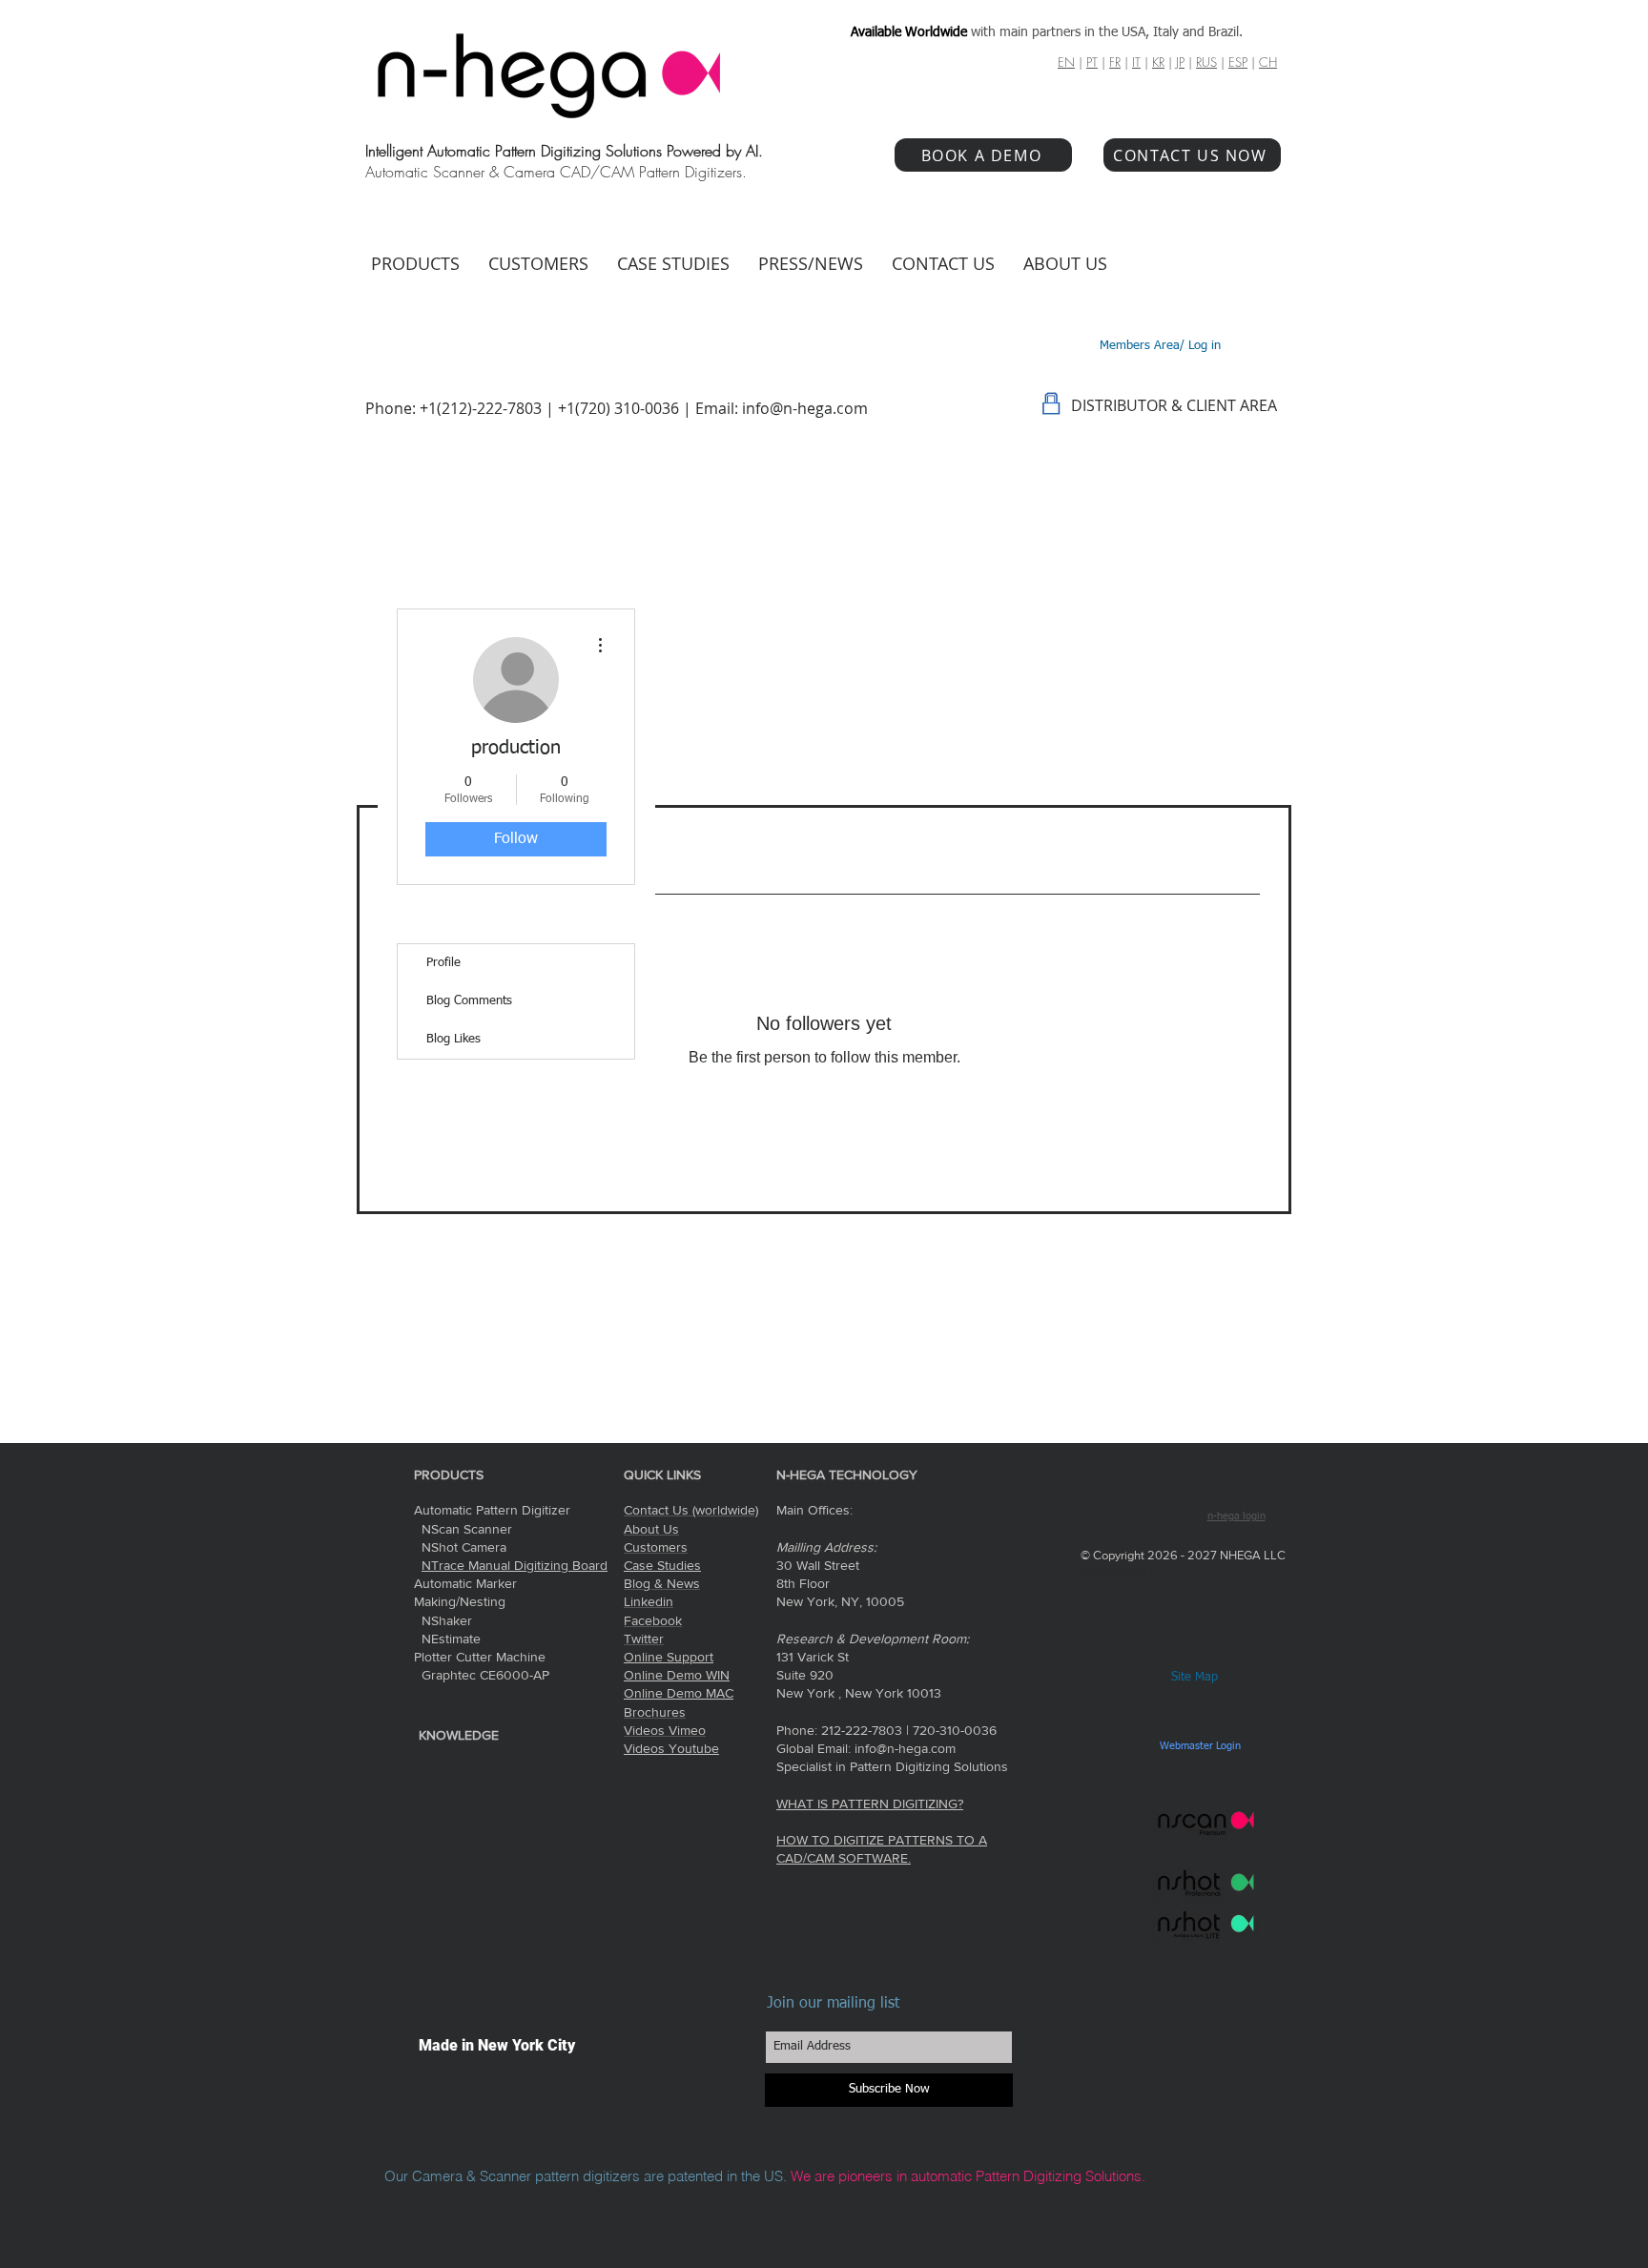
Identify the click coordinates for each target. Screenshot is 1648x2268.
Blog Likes (453, 1039)
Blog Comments (469, 1001)
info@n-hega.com (805, 408)
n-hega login (1236, 1516)
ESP (1238, 62)
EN (1066, 62)
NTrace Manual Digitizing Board (515, 1565)
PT (1092, 62)
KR (1158, 62)
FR (1115, 62)
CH (1268, 62)
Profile (443, 963)
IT (1136, 62)
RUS (1206, 62)
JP (1180, 62)
